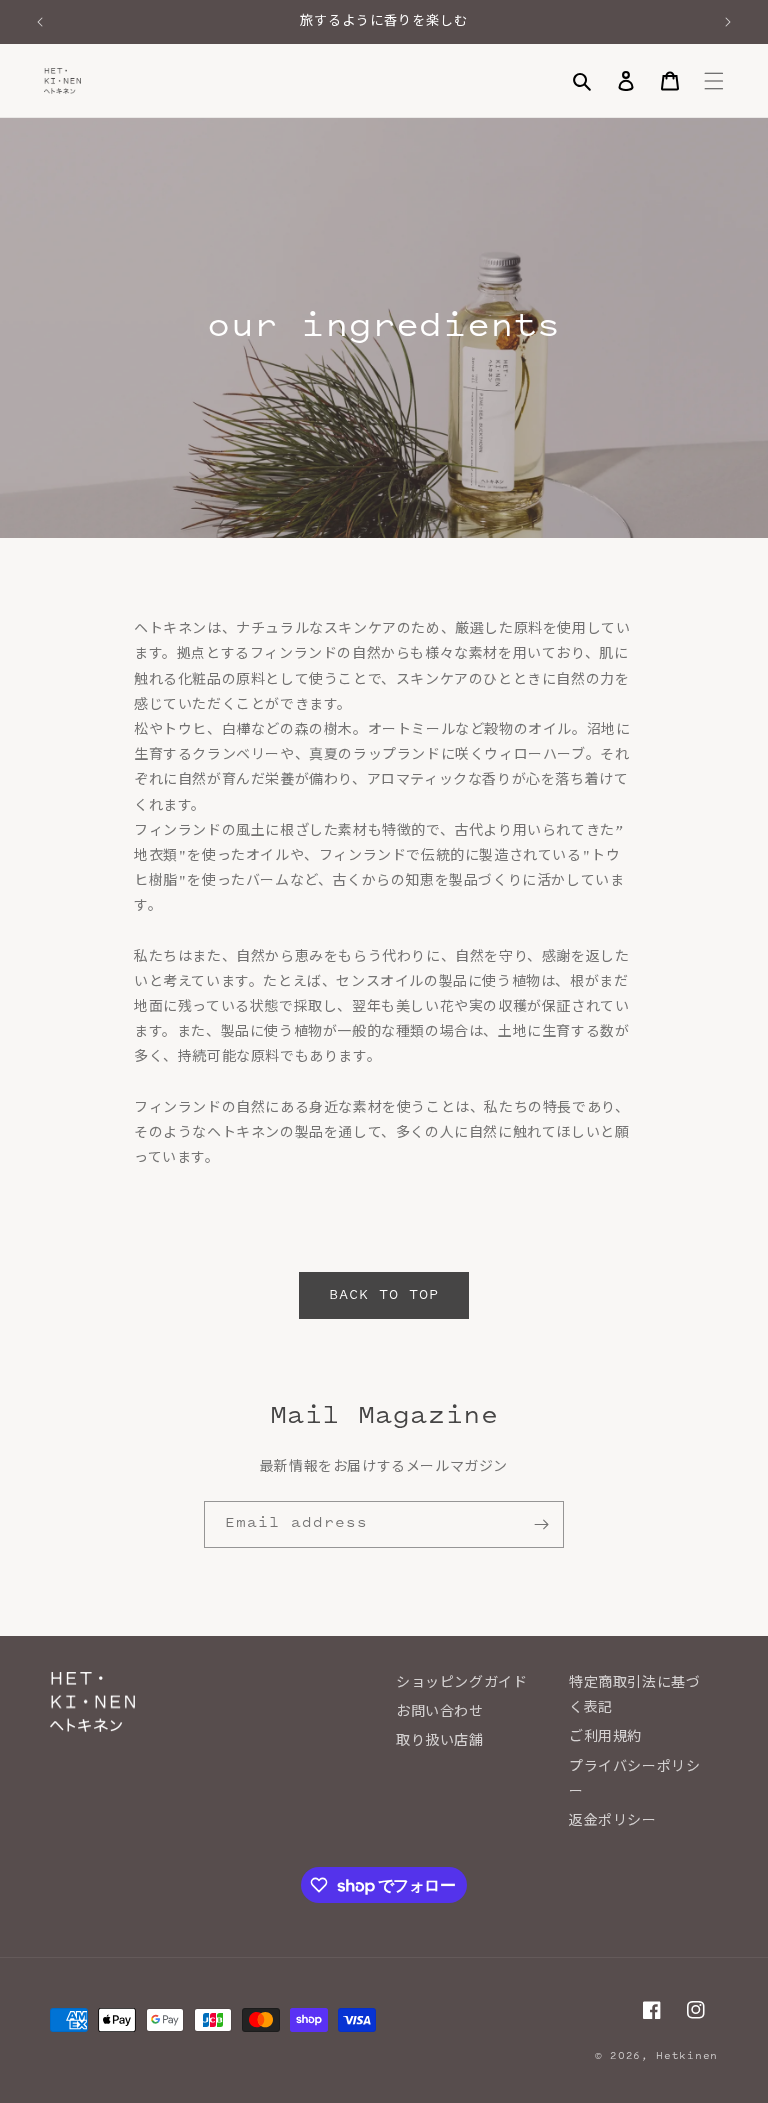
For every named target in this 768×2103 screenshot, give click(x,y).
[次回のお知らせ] (728, 22)
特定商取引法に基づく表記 (634, 1696)
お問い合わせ (440, 1713)
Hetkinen (687, 2057)
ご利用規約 (605, 1738)
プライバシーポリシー (634, 1780)
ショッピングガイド (461, 1684)
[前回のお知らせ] (40, 22)
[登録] (541, 1524)
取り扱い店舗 (440, 1742)
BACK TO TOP (384, 1296)
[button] (582, 81)
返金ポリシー (613, 1822)
